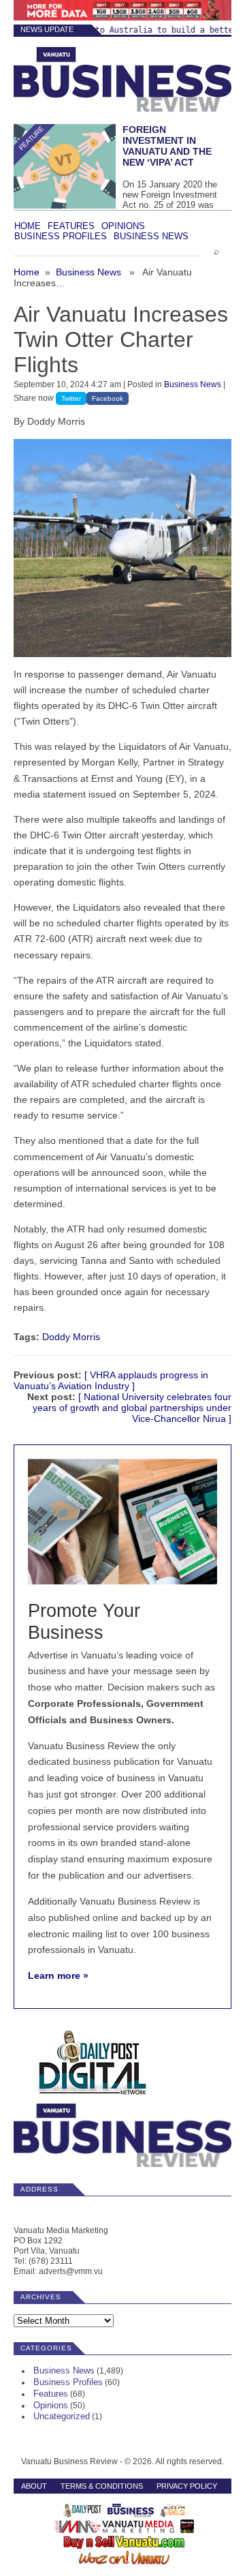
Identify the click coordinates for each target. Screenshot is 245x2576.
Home (28, 226)
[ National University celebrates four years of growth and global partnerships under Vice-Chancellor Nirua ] (132, 1408)
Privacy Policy (187, 2486)
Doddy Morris (71, 1337)
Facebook (108, 398)
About (34, 2486)
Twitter (71, 398)
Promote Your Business (84, 1621)
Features (71, 226)
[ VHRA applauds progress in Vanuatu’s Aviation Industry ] (111, 1380)
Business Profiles (61, 236)
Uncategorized (62, 2416)
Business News (151, 236)
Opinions (123, 226)
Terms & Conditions (102, 2486)
